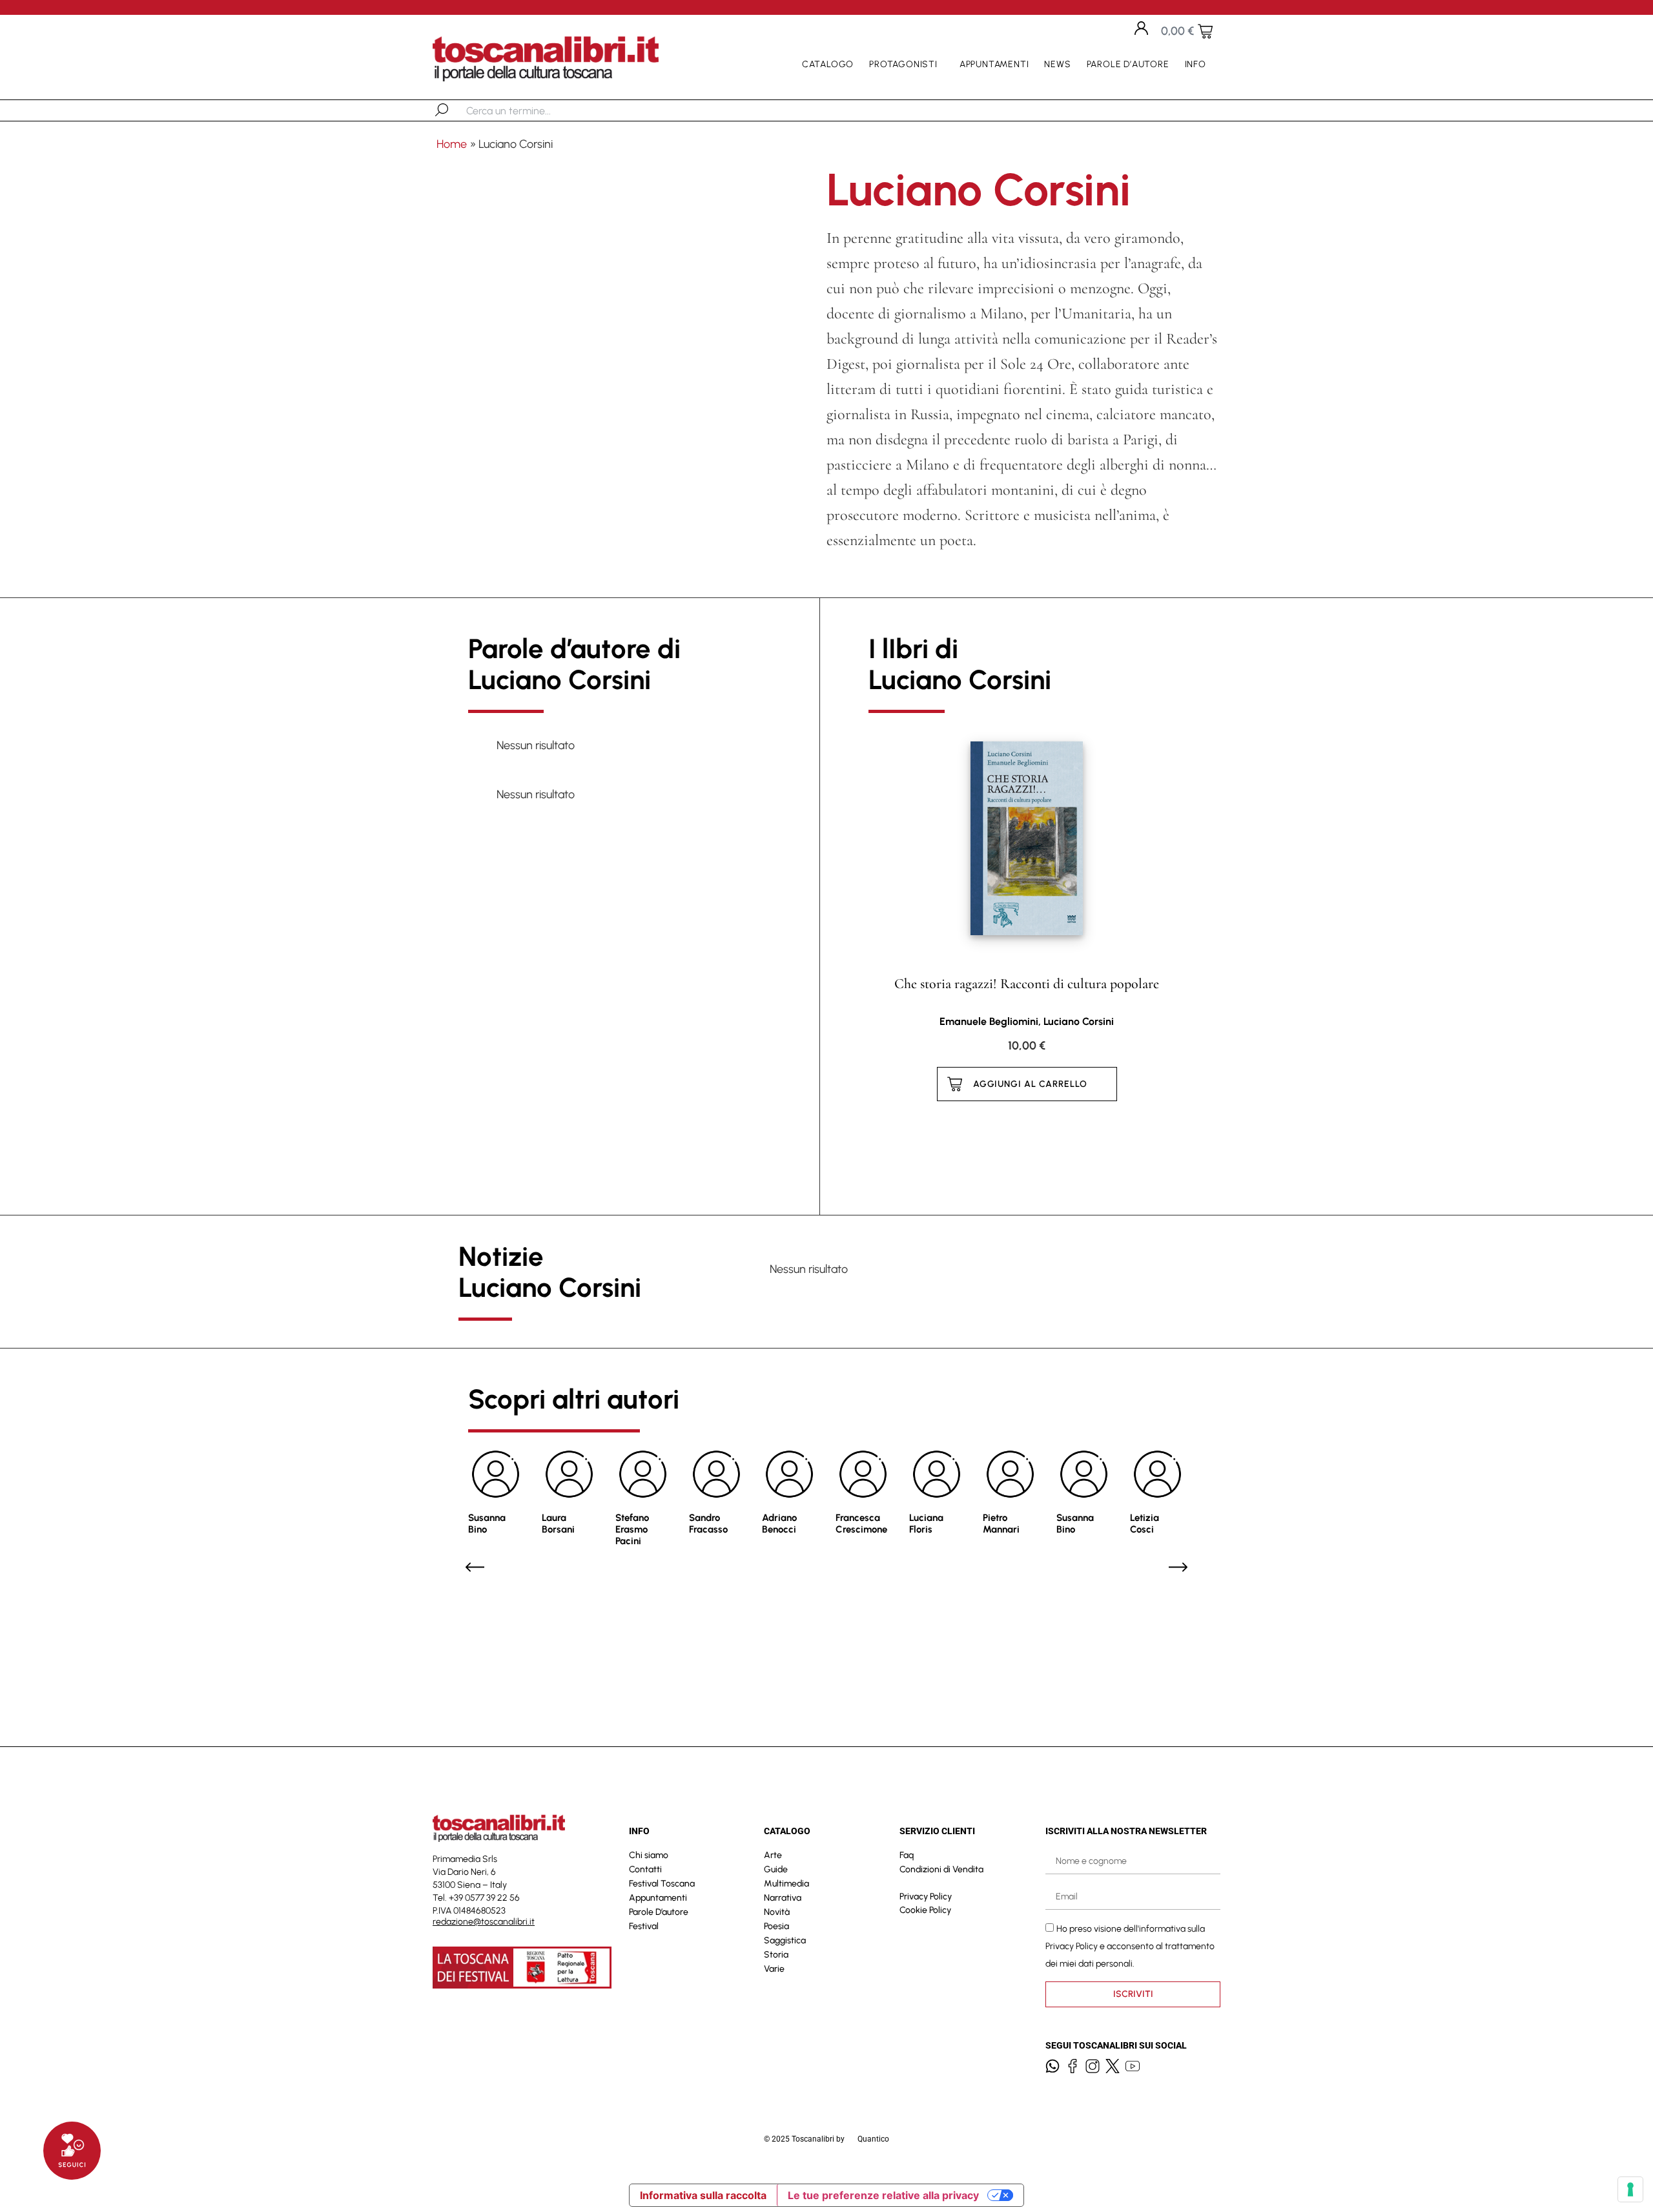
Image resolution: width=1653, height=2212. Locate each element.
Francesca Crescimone (861, 1524)
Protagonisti (903, 64)
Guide (776, 1869)
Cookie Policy (925, 1910)
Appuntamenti (994, 64)
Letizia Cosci (1145, 1524)
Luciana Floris (926, 1524)
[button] (475, 1567)
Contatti (645, 1869)
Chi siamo (649, 1855)
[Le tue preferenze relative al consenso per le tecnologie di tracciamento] (1630, 2189)
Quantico (873, 2139)
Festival (644, 1926)
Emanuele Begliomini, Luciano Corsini (1027, 1021)
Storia (776, 1955)
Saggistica (785, 1940)
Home (452, 144)
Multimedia (786, 1884)
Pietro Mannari (1001, 1524)
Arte (773, 1855)
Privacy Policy (926, 1897)
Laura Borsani (558, 1524)
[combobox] (533, 110)
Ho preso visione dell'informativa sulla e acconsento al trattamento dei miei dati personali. (1130, 1946)
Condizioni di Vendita (941, 1869)
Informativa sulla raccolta (703, 2195)
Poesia (776, 1926)
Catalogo (828, 64)
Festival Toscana (662, 1884)
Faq (907, 1855)
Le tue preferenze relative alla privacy (883, 2195)
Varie (774, 1969)
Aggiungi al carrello (1030, 1084)
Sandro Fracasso (708, 1524)
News (1057, 64)
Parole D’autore (1128, 64)
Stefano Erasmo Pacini (632, 1529)
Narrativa (783, 1898)
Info (1196, 64)
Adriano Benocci (779, 1524)
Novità (777, 1912)
